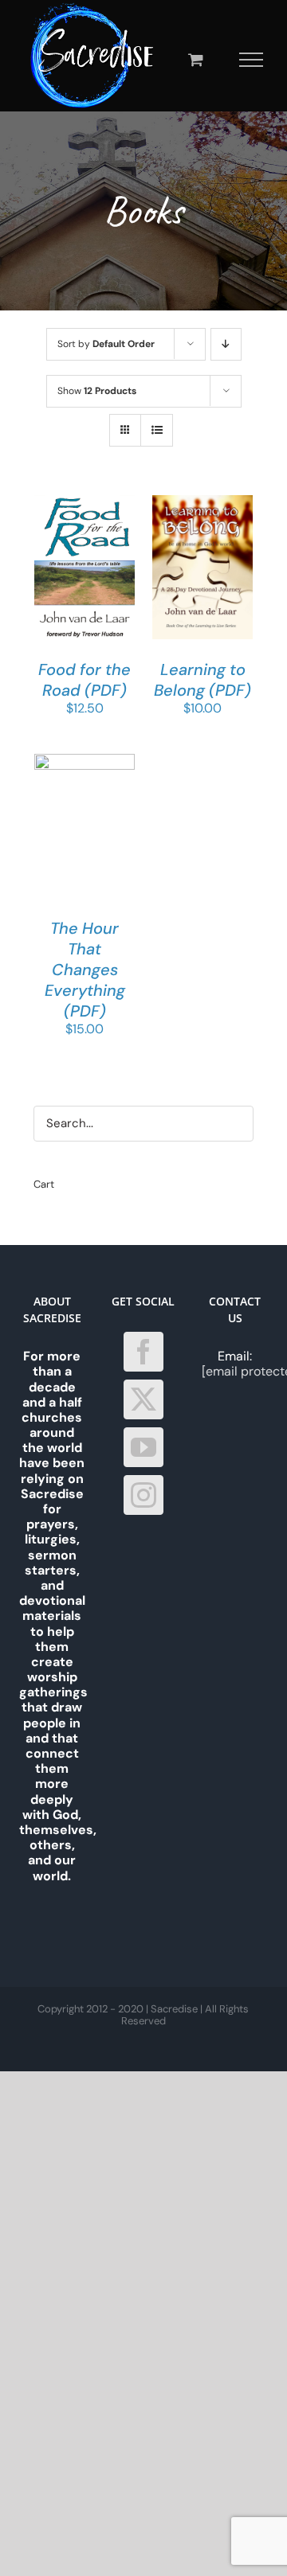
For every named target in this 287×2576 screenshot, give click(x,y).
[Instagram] (143, 1495)
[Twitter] (143, 1399)
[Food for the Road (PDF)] (85, 503)
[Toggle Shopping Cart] (196, 59)
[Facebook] (143, 1352)
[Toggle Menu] (252, 60)
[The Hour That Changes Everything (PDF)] (85, 761)
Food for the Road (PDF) (85, 680)
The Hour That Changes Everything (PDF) (85, 970)
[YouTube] (143, 1447)
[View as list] (157, 430)
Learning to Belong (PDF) (202, 680)
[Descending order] (226, 344)
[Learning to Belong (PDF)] (202, 503)
